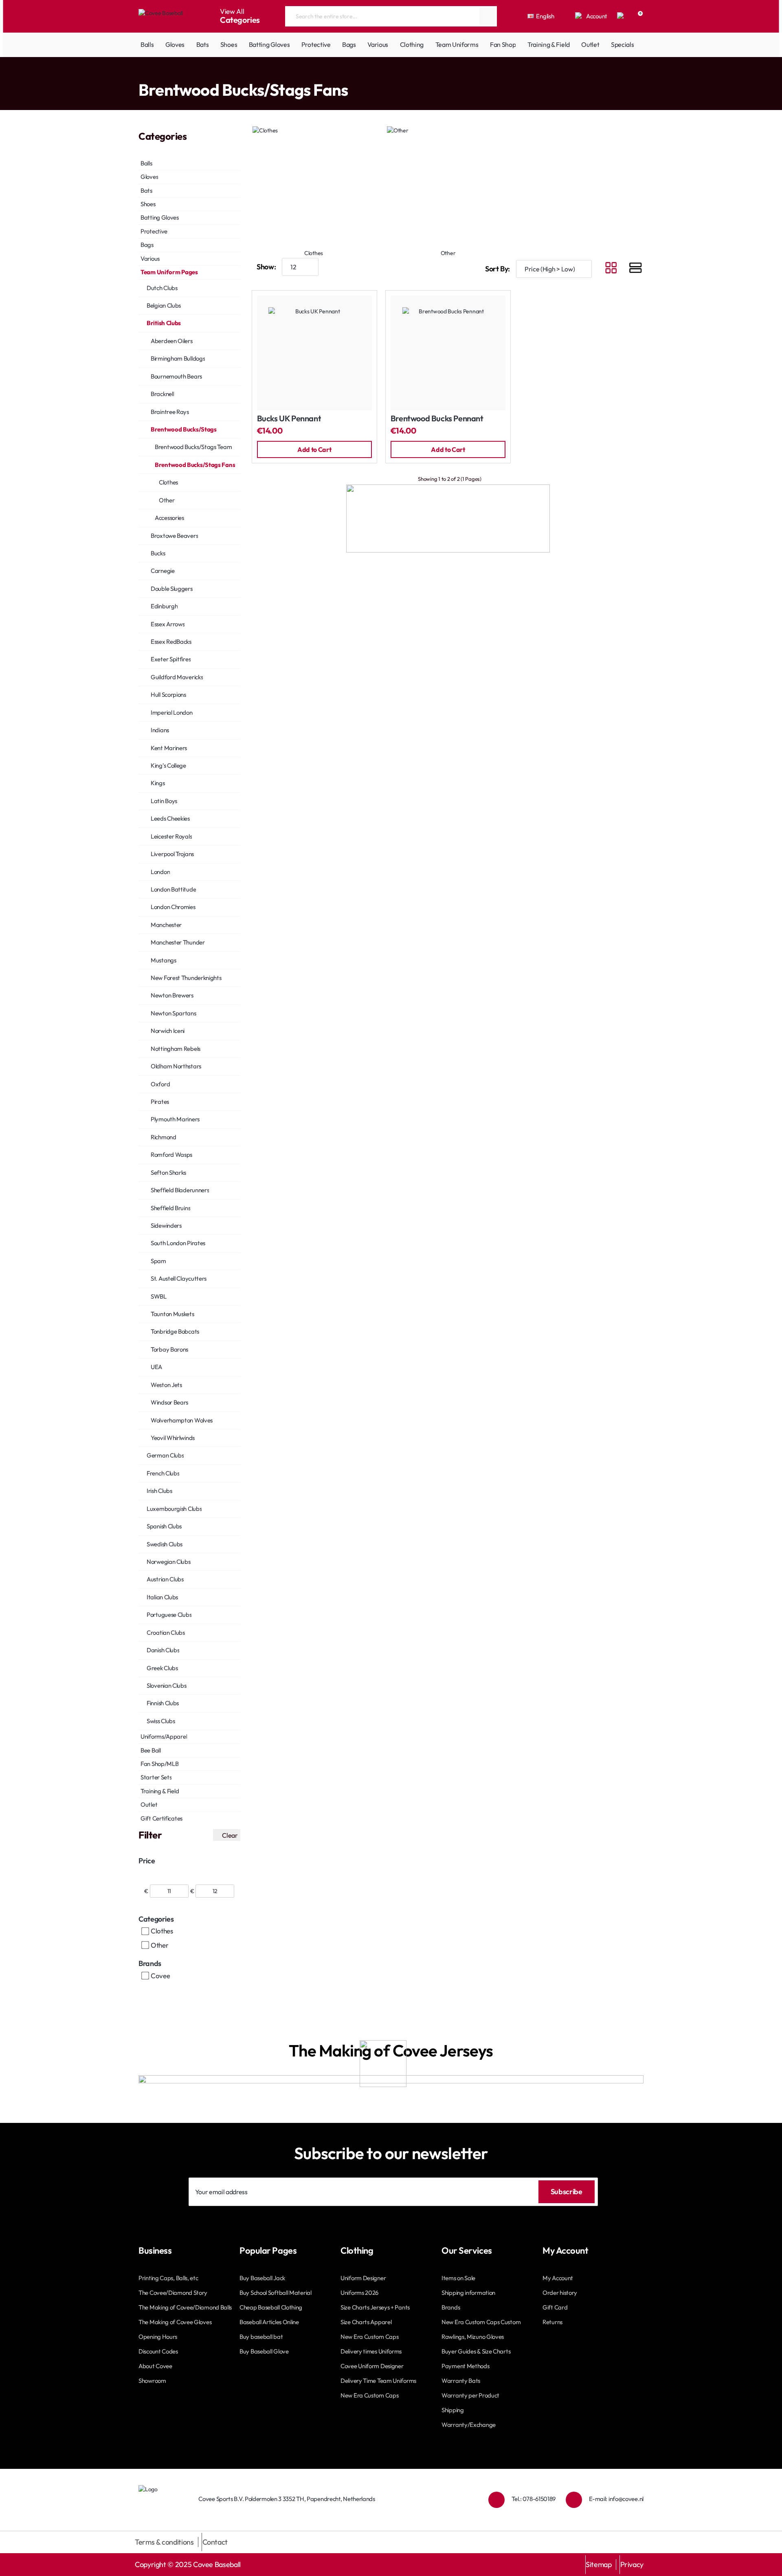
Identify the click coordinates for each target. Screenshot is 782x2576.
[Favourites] (621, 16)
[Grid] (611, 269)
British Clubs (218, 73)
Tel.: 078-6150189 (534, 2499)
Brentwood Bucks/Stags (266, 73)
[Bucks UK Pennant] (314, 353)
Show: (266, 267)
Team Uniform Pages (173, 73)
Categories (156, 1919)
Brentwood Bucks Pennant (437, 419)
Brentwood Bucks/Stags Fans (333, 73)
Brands (150, 1963)
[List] (635, 269)
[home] (141, 74)
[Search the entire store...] (488, 16)
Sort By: (498, 269)
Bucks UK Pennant (289, 419)
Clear (230, 1835)
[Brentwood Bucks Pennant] (448, 353)
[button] (314, 449)
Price (147, 1861)
